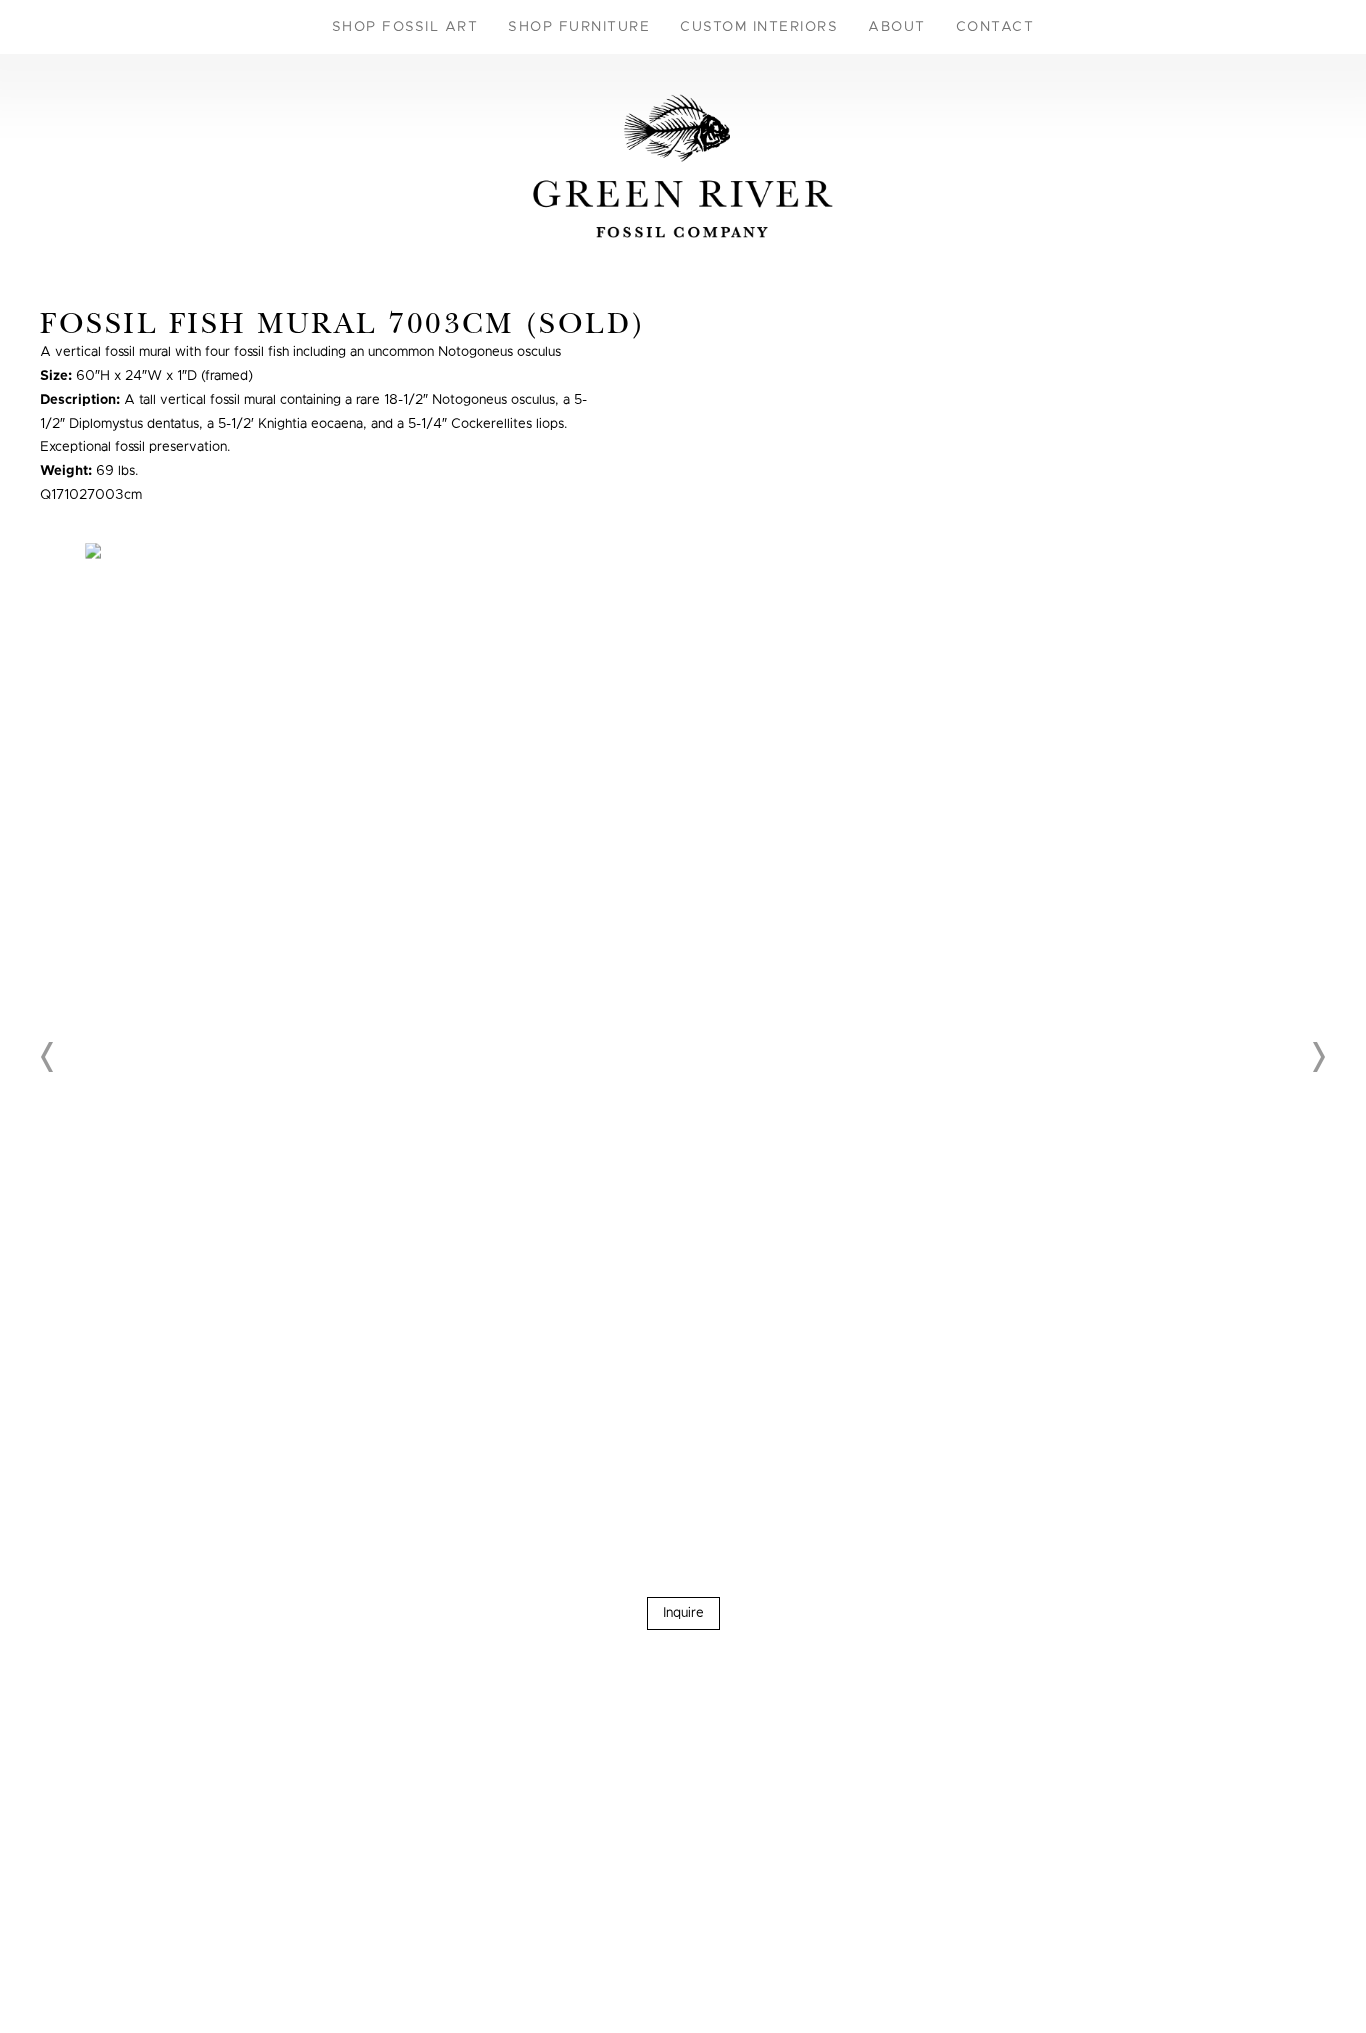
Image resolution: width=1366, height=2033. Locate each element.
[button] (48, 1057)
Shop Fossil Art (405, 27)
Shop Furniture (579, 27)
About (897, 27)
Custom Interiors (759, 27)
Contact (995, 27)
